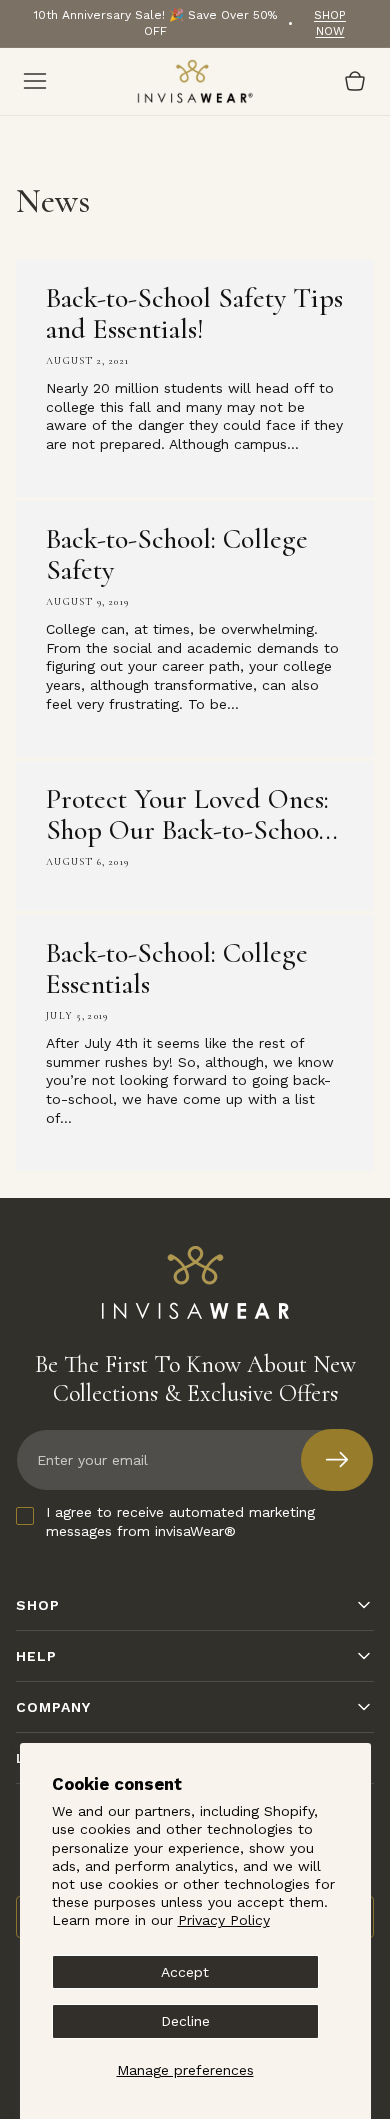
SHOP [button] (38, 1605)
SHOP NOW (330, 23)
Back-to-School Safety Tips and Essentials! (194, 314)
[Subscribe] (337, 1460)
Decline (185, 2021)
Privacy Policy (224, 1920)
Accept (185, 1972)
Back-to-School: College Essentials (177, 969)
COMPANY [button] (53, 1707)
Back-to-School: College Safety (177, 555)
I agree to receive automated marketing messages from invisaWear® (180, 1521)
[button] (35, 81)
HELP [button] (36, 1656)
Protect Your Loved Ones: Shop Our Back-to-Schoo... (192, 815)
